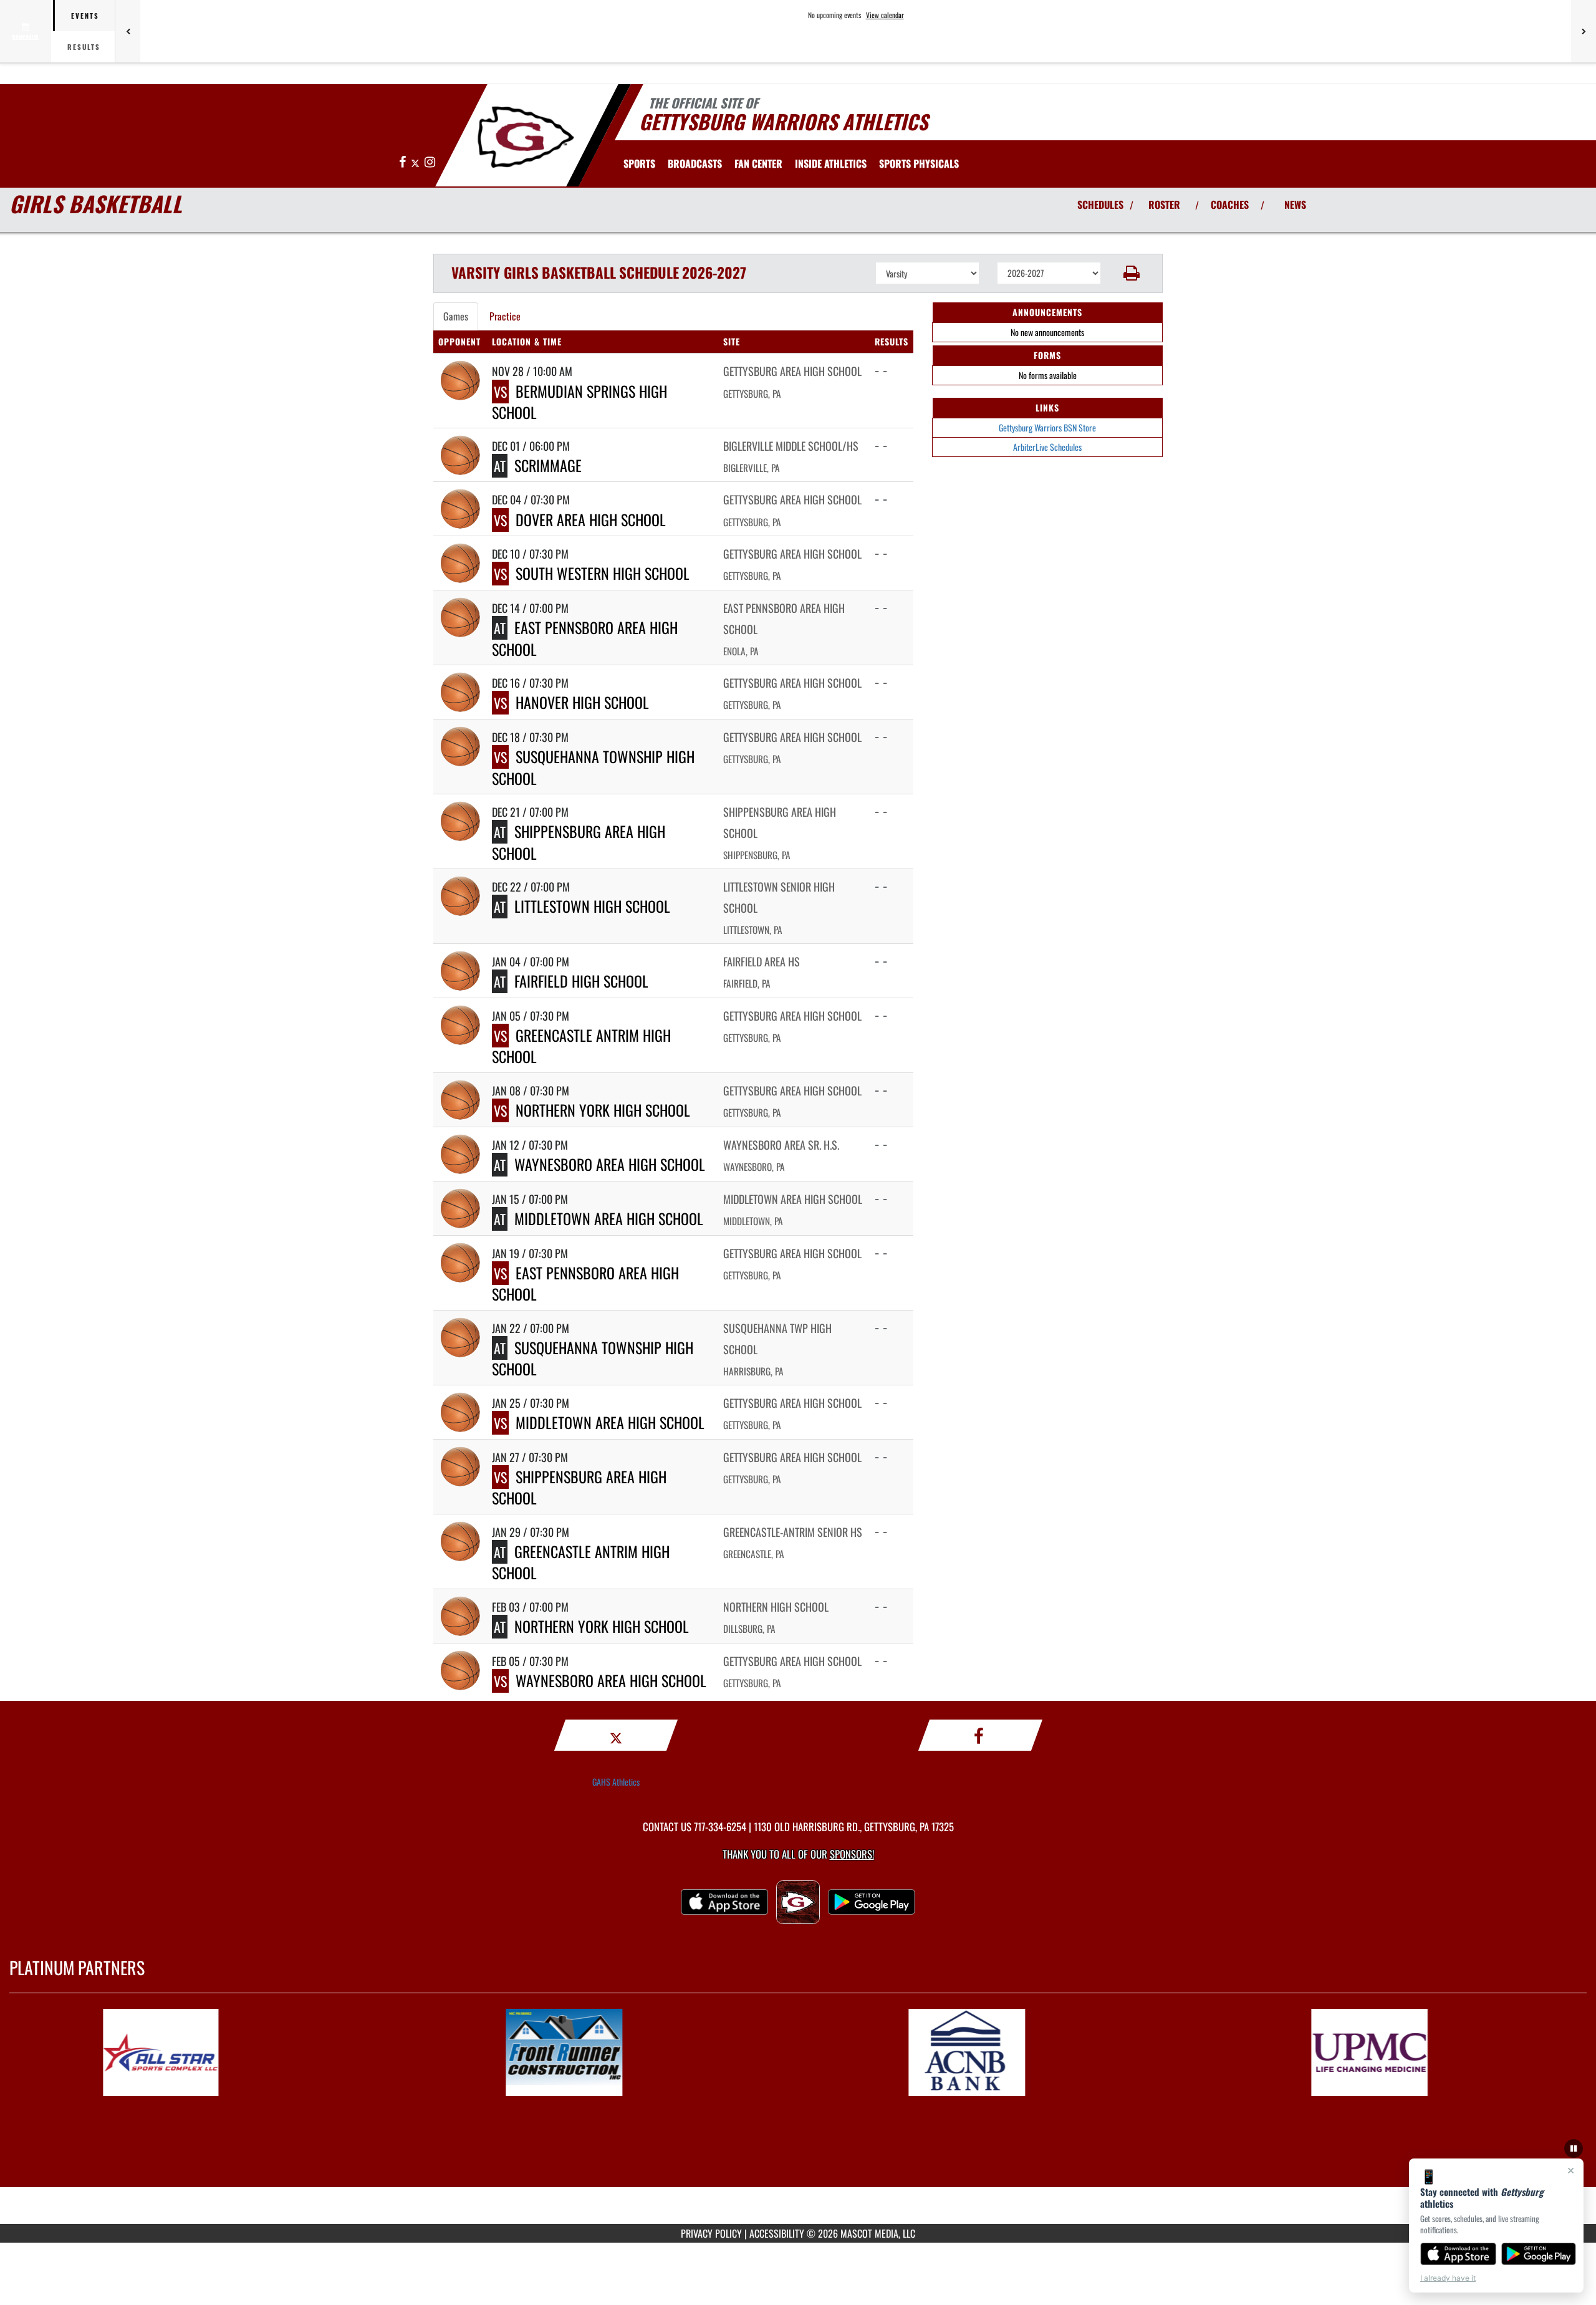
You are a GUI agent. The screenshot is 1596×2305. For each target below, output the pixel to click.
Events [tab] (85, 16)
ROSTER (1164, 205)
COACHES (1230, 205)
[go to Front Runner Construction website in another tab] (597, 2052)
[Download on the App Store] (1458, 2254)
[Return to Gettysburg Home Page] (526, 137)
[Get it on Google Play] (1539, 2254)
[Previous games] (128, 31)
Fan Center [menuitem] (758, 163)
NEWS (1295, 205)
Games (456, 316)
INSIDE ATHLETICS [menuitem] (831, 163)
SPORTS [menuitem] (639, 163)
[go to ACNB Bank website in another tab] (999, 2052)
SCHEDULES (1100, 205)
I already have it (1448, 2278)
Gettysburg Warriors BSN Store (1047, 427)
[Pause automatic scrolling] (1574, 2149)
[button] (1132, 273)
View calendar (885, 15)
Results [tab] (84, 47)
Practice (505, 316)
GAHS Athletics (616, 1782)
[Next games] (1584, 31)
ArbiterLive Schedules (1047, 447)
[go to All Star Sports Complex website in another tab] (194, 2052)
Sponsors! (852, 1854)
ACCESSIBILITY (777, 2233)
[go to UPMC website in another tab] (1402, 2052)
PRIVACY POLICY (711, 2233)
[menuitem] (695, 163)
